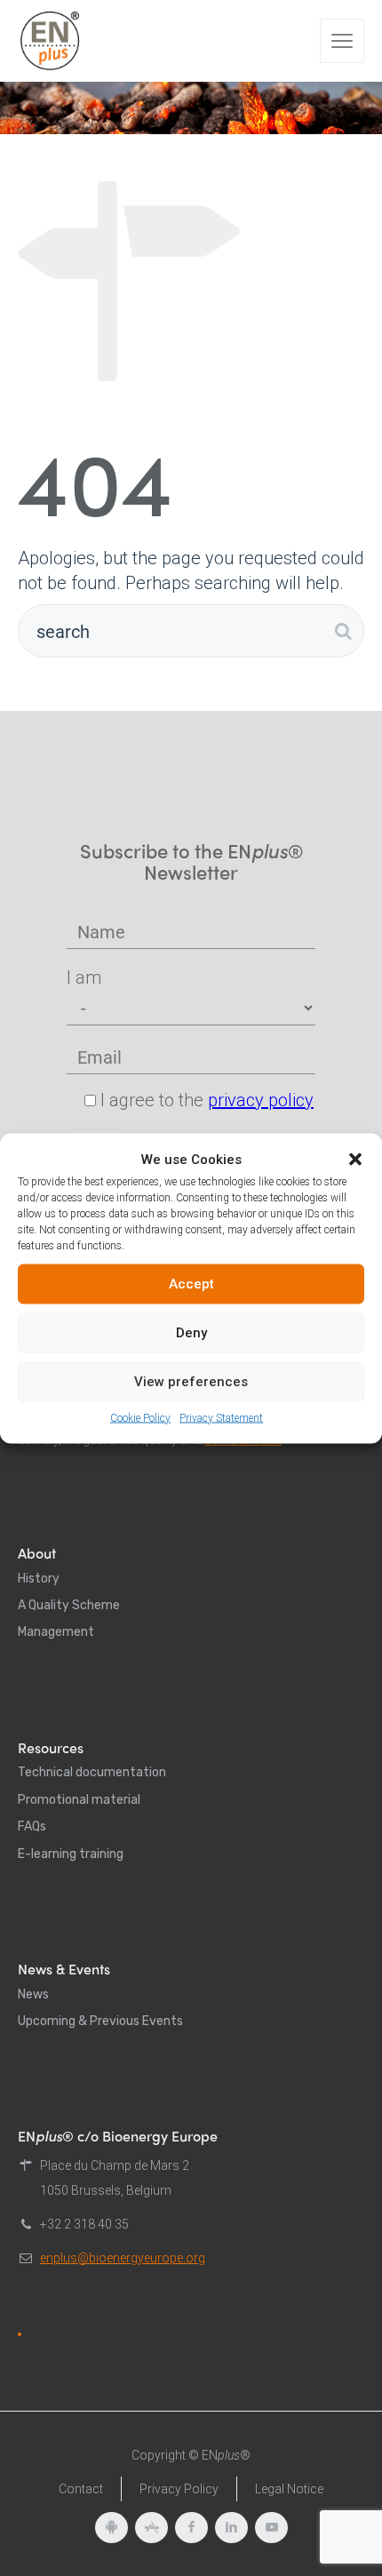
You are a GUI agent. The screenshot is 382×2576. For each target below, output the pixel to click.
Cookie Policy (140, 1417)
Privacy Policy (179, 2489)
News (33, 1994)
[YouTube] (271, 2528)
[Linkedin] (231, 2528)
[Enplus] (50, 41)
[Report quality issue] (20, 2334)
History (39, 1579)
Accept (191, 1284)
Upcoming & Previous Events (100, 2021)
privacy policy (261, 1100)
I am (84, 977)
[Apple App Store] (151, 2528)
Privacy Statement (221, 1417)
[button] (355, 1159)
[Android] (111, 2528)
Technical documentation (92, 1772)
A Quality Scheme (69, 1605)
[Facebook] (191, 2528)
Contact (81, 2489)
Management (56, 1632)
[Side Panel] (342, 41)
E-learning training (71, 1854)
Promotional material (79, 1800)
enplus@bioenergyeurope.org (123, 2258)
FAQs (32, 1826)
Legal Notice (289, 2489)
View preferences (191, 1382)
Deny (191, 1333)
